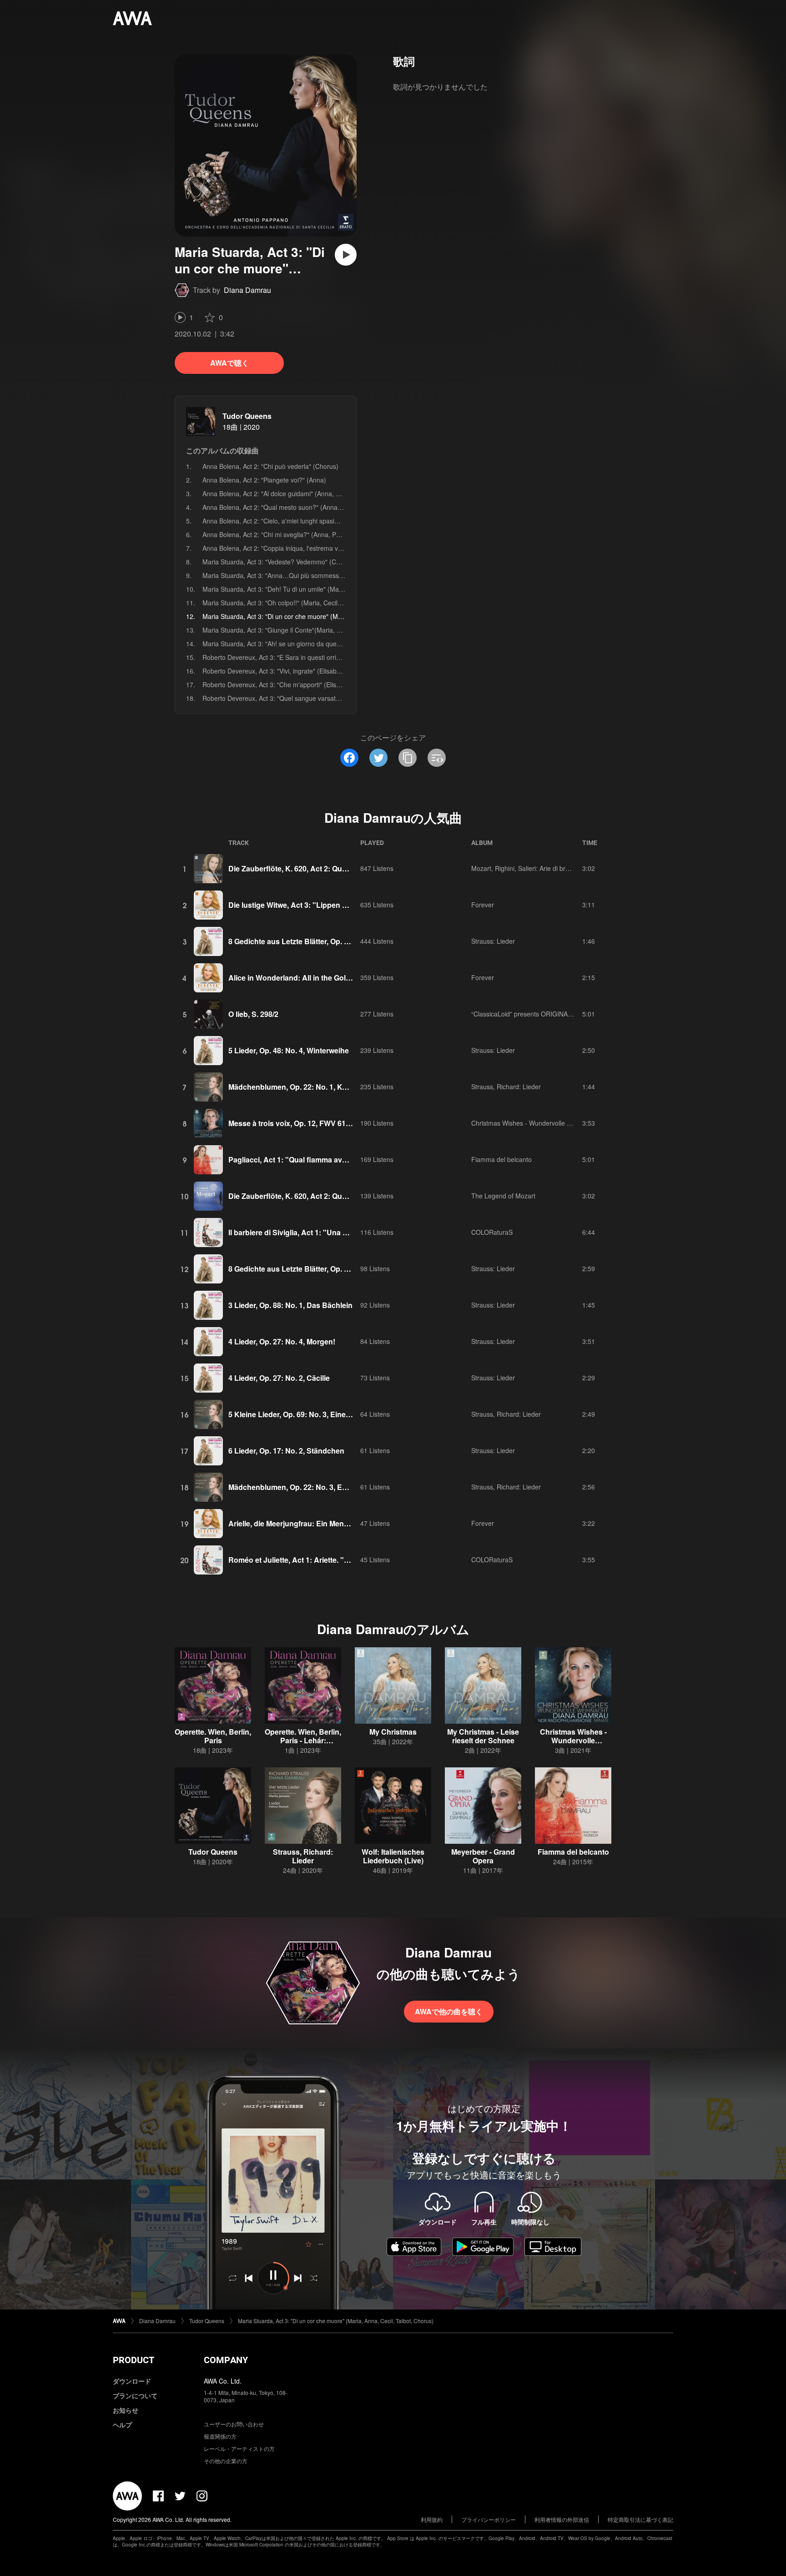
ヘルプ (122, 2425)
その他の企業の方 (226, 2461)
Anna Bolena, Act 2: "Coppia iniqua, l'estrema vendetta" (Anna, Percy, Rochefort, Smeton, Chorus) (344, 548)
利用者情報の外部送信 (562, 2519)
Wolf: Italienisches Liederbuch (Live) (393, 1856)
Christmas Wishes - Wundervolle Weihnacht (534, 1123)
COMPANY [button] (226, 2360)
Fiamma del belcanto (501, 1159)
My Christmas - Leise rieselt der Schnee (483, 1736)
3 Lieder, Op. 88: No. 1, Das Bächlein (290, 1305)
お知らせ (126, 2410)
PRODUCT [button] (134, 2360)
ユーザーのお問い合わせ (234, 2424)
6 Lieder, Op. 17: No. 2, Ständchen (286, 1451)
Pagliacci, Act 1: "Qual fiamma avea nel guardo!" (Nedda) (326, 1160)
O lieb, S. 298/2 (253, 1014)
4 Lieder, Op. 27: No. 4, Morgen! (282, 1341)
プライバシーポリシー (489, 2519)
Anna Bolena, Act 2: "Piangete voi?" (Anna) (264, 480)
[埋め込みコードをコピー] (437, 758)
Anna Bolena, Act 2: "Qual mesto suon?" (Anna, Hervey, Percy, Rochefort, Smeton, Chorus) (334, 507)
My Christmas (393, 1732)
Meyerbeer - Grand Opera (483, 1856)
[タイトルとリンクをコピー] (408, 758)
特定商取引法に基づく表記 (640, 2519)
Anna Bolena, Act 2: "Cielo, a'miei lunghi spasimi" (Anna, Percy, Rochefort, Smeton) (322, 521)
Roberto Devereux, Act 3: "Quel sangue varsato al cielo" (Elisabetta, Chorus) (312, 698)
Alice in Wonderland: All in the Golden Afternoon (312, 978)
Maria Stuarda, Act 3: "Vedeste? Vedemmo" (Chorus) (279, 562)
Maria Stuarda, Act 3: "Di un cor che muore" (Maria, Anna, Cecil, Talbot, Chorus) (336, 2321)
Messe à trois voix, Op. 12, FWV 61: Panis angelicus (317, 1123)
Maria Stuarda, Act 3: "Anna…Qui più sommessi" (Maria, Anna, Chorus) (305, 575)
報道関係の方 (220, 2436)
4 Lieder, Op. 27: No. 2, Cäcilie (279, 1378)
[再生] (346, 255)
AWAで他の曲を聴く (449, 2011)
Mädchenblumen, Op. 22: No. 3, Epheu (294, 1487)
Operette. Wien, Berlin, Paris (213, 1736)
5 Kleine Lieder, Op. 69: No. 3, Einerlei (292, 1414)
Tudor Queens (247, 416)
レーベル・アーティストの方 (239, 2448)
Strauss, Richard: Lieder (506, 1087)
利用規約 (432, 2519)
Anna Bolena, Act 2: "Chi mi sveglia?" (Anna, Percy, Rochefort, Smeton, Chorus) (317, 534)
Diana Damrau (247, 290)
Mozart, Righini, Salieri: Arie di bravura (527, 868)
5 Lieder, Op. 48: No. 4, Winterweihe (289, 1050)
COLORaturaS (492, 1232)
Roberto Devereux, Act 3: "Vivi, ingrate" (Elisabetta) (276, 671)
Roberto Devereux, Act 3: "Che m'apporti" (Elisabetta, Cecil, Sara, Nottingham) (315, 684)
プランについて (135, 2395)
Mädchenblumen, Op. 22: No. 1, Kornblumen (304, 1087)
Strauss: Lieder (493, 941)
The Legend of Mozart (503, 1196)
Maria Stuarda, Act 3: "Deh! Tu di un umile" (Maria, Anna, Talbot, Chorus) (308, 589)
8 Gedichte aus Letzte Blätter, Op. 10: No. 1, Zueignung (322, 941)
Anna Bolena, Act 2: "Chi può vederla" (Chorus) (270, 466)
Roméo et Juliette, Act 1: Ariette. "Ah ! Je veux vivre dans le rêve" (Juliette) (356, 1560)
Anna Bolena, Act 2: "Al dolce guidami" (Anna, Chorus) (281, 493)
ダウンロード (132, 2381)
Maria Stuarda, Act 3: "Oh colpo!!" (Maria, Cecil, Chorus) (283, 603)
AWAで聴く (229, 363)
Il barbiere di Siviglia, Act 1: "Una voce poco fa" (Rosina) (325, 1232)
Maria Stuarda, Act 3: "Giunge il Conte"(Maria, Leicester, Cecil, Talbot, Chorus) (315, 630)
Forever (483, 905)
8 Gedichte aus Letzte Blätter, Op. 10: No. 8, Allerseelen (322, 1269)
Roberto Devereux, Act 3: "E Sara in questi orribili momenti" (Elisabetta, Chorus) (317, 657)
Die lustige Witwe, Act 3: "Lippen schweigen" (306, 905)
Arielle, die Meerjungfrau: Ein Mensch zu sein (306, 1523)
